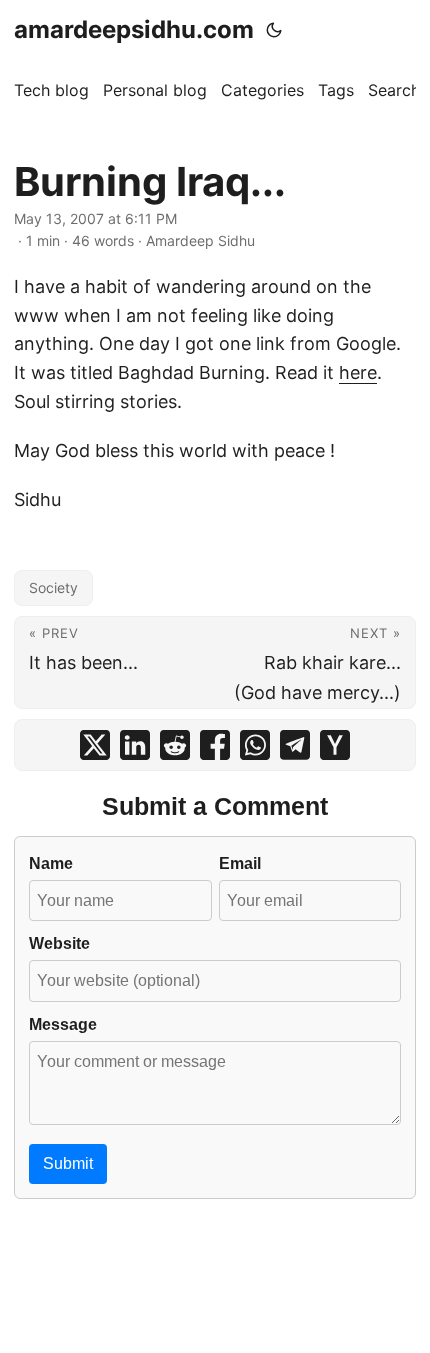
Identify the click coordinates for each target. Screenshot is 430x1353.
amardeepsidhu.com (134, 29)
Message (63, 1024)
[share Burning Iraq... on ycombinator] (335, 745)
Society (53, 587)
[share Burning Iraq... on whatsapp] (255, 745)
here (358, 372)
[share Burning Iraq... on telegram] (295, 745)
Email (240, 863)
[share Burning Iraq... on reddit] (175, 745)
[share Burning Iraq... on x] (95, 745)
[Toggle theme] (274, 30)
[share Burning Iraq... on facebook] (215, 745)
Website (59, 943)
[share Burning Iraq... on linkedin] (135, 745)
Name (51, 863)
